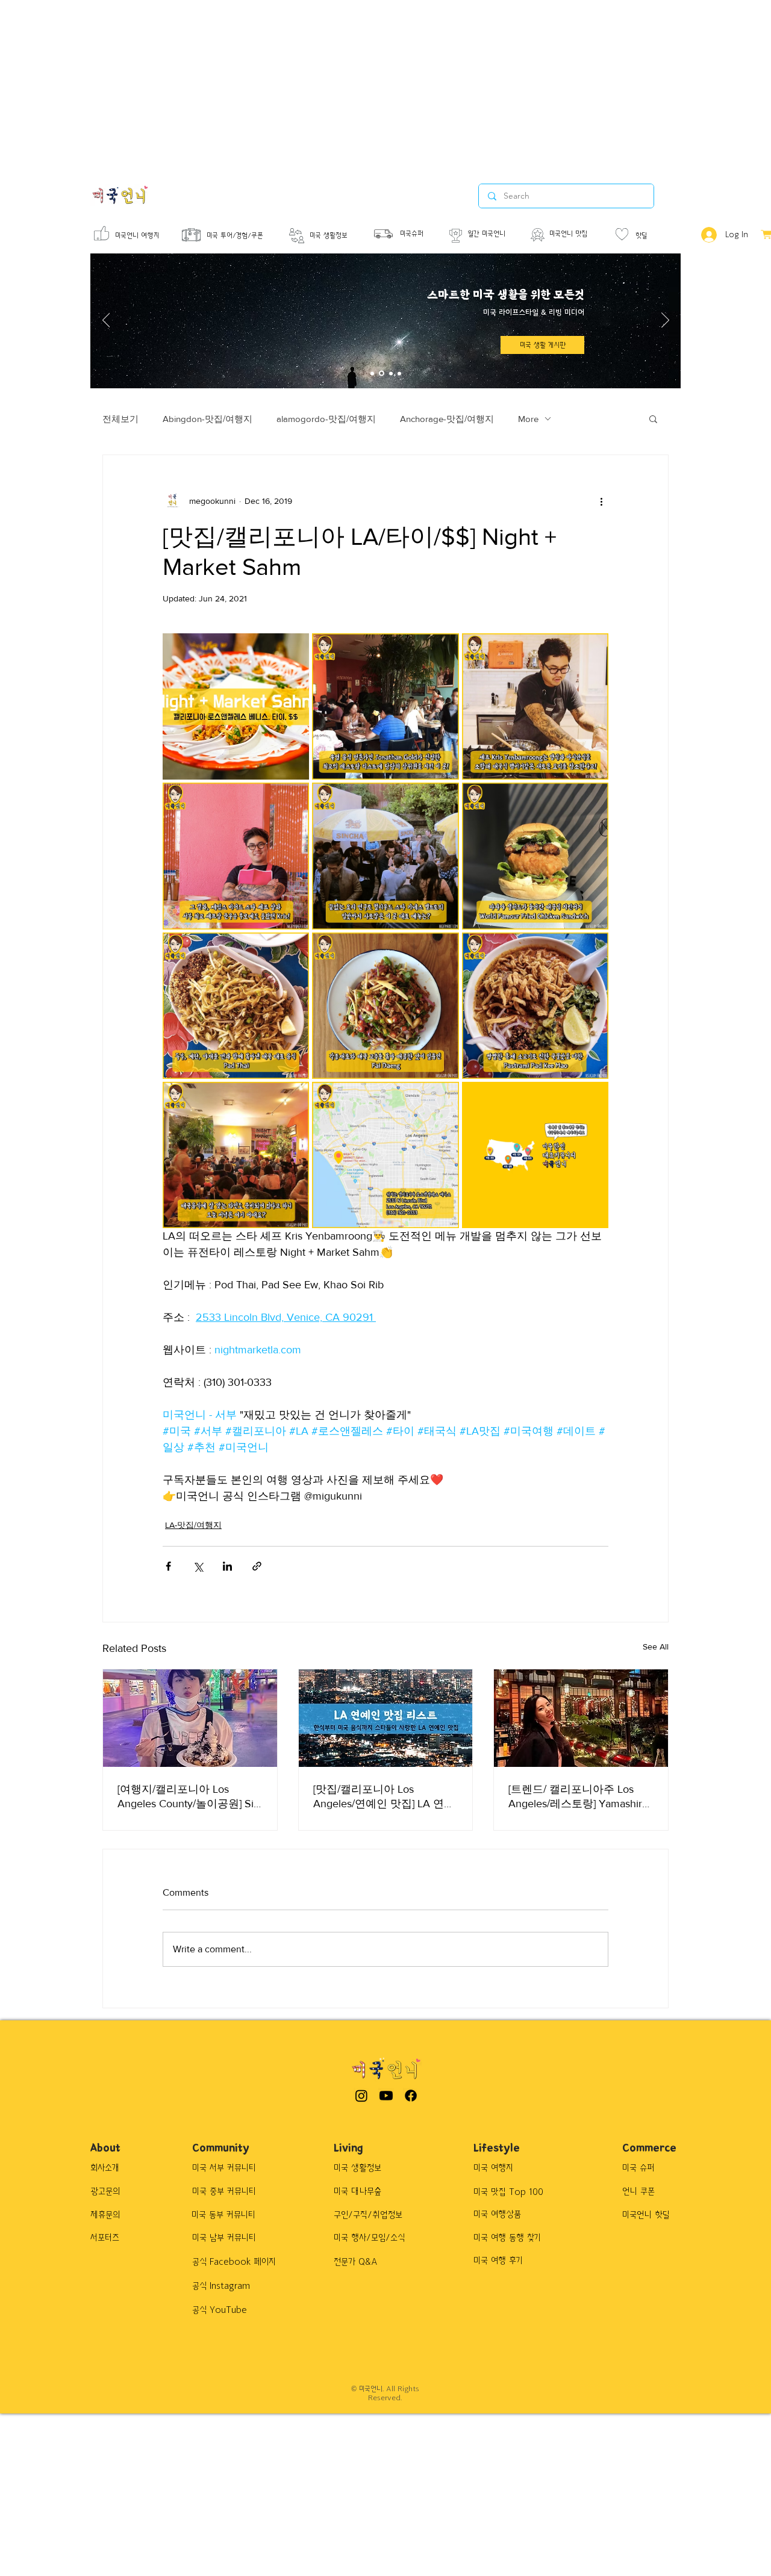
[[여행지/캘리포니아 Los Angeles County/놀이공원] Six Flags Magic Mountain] (190, 1718)
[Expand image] (236, 706)
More (528, 419)
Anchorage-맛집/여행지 (447, 419)
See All (656, 1646)
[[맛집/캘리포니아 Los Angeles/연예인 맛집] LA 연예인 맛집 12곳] (386, 1718)
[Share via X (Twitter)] (198, 1566)
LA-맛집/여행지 (193, 1525)
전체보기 (120, 419)
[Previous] (106, 321)
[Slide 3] (391, 373)
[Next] (665, 321)
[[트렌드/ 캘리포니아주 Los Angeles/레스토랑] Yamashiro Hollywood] (581, 1718)
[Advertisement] (361, 84)
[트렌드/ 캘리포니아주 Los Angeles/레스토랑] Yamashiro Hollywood (578, 1797)
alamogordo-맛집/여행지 (326, 419)
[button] (653, 418)
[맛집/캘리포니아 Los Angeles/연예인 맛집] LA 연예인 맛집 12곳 (384, 1797)
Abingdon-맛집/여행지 (208, 419)
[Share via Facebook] (168, 1566)
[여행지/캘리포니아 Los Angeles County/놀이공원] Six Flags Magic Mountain (188, 1797)
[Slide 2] (382, 374)
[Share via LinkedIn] (227, 1566)
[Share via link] (257, 1566)
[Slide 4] (399, 373)
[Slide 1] (372, 373)
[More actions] (601, 501)
